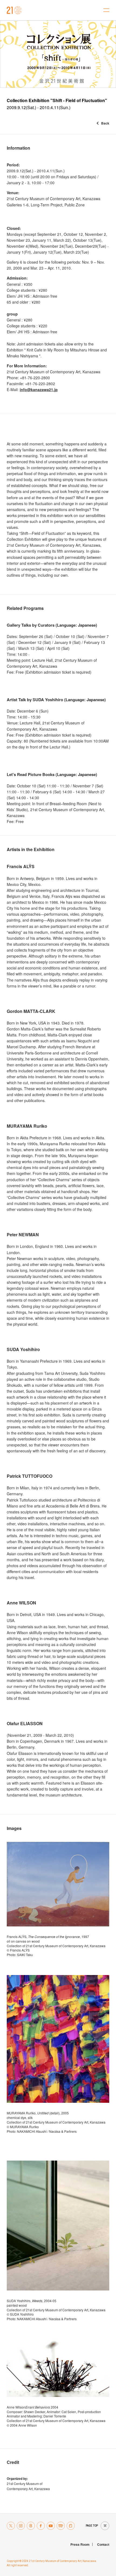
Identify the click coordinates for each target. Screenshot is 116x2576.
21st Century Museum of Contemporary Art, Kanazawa (14, 10)
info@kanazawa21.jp (39, 389)
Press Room (80, 2544)
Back (105, 123)
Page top (92, 2526)
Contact (103, 2544)
